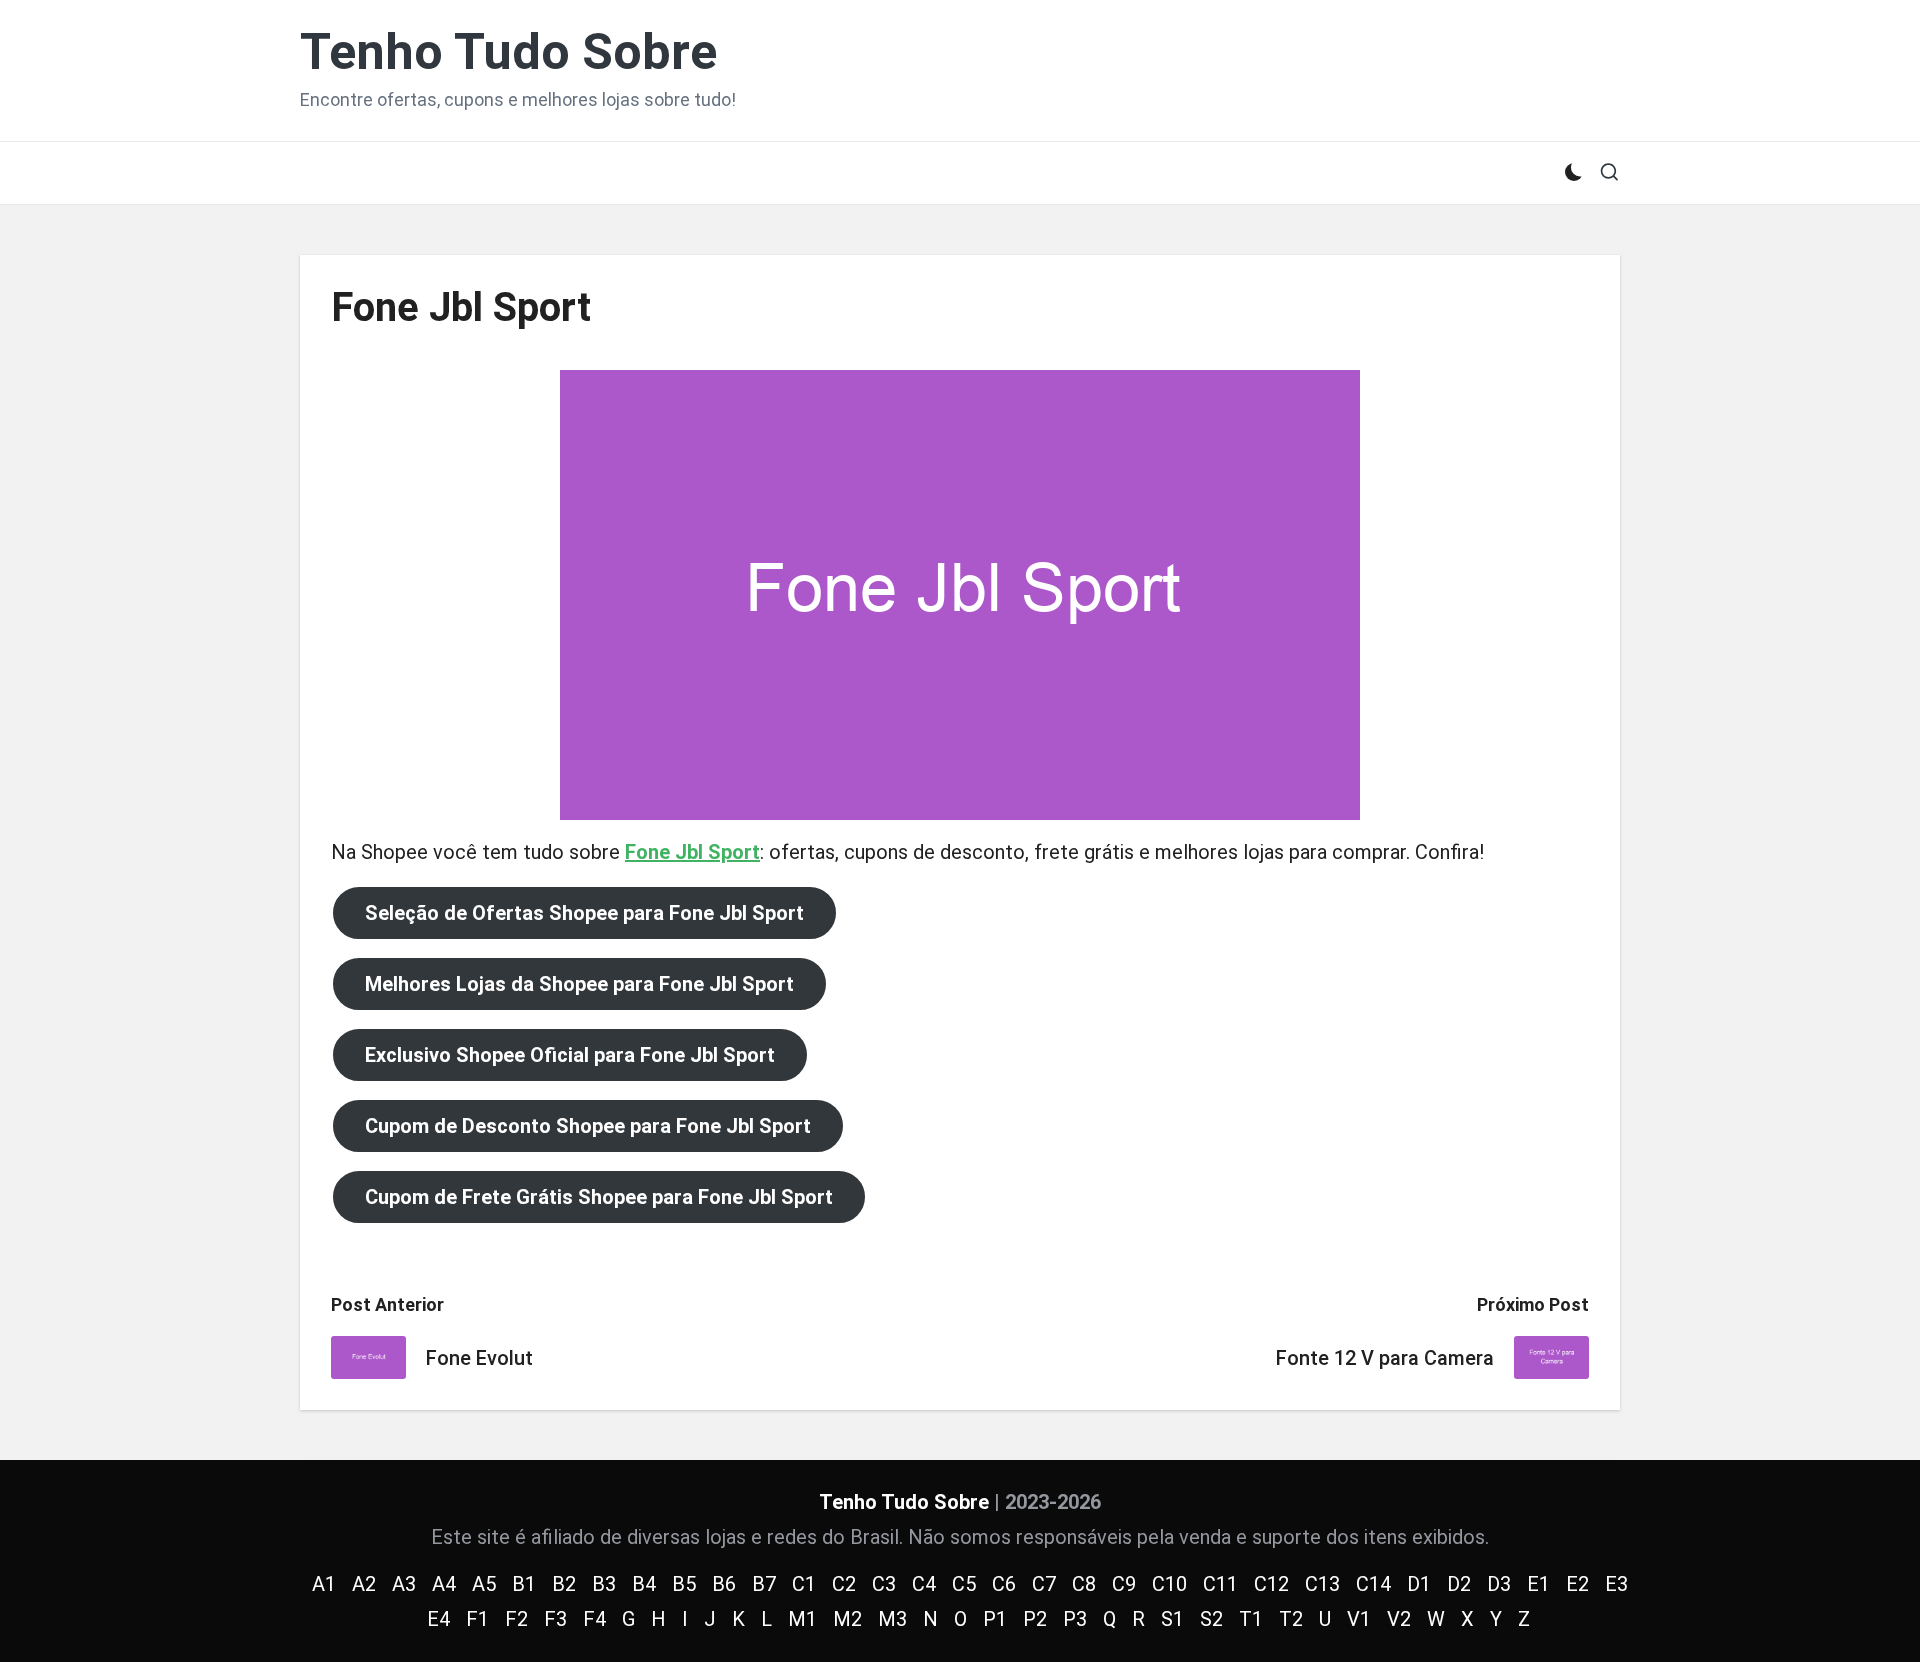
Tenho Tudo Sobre (508, 52)
